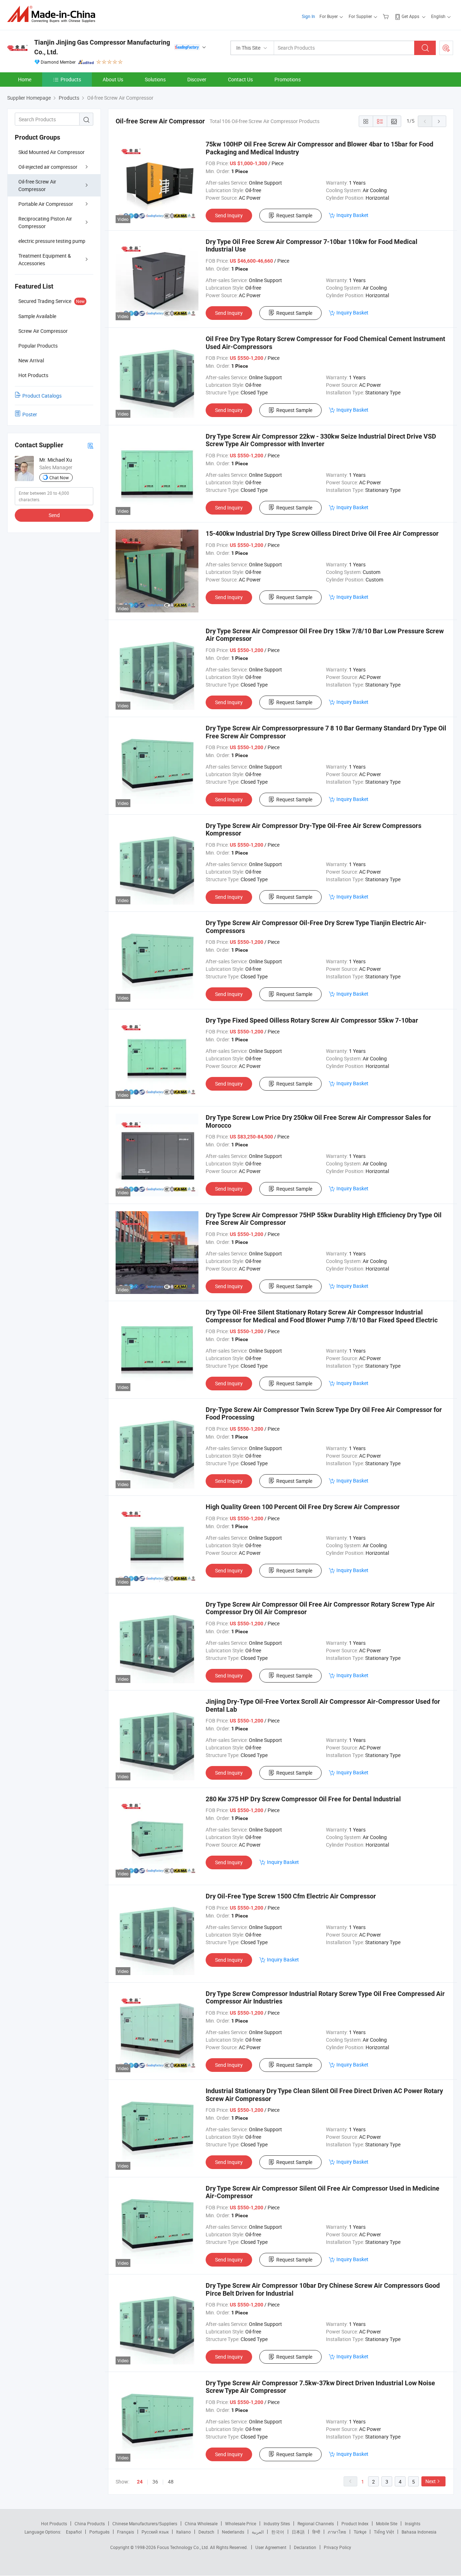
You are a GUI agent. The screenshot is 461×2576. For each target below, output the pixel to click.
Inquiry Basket (352, 215)
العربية (258, 2532)
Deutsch (206, 2532)
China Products (90, 2523)
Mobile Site (387, 2523)
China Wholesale (201, 2523)
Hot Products (54, 2523)
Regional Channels (316, 2523)
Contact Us (240, 79)
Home (25, 79)
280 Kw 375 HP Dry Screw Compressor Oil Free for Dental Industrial (303, 1799)
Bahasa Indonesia (419, 2532)
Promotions (288, 79)
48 (171, 2482)
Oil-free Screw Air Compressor (37, 185)
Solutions (155, 79)
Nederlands (233, 2532)
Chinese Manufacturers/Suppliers (145, 2523)
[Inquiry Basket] (387, 16)
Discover (197, 79)
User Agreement (271, 2547)
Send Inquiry (229, 215)
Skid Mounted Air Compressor (52, 152)
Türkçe (360, 2532)
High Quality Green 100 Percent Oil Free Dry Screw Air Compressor (303, 1507)
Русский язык (155, 2532)
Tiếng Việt (384, 2532)
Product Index (355, 2523)
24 (140, 2482)
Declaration (305, 2547)
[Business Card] (90, 445)
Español (74, 2532)
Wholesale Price (241, 2523)
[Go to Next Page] (439, 121)
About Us (113, 79)
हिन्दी (316, 2532)
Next (431, 2481)
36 (155, 2482)
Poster (30, 414)
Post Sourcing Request (446, 48)
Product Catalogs (42, 396)
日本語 (298, 2532)
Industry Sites (277, 2523)
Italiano (183, 2532)
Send (54, 515)
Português (99, 2532)
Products (71, 79)
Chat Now (59, 477)
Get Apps (410, 16)
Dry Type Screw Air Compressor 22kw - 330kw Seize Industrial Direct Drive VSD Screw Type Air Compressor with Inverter (321, 440)
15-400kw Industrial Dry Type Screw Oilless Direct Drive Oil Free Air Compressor (322, 533)
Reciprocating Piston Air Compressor (45, 222)
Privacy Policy (337, 2547)
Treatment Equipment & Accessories (45, 259)
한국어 (278, 2532)
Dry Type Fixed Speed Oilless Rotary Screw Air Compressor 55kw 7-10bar (312, 1020)
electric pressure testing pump (52, 241)
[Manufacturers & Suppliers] (53, 14)
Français (126, 2532)
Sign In (308, 16)
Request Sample (294, 215)
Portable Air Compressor (46, 204)
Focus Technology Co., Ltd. (183, 2547)
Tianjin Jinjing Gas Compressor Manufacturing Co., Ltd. (102, 47)
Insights (413, 2523)
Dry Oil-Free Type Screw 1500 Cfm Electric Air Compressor (291, 1896)
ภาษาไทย (337, 2532)
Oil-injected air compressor (48, 167)
